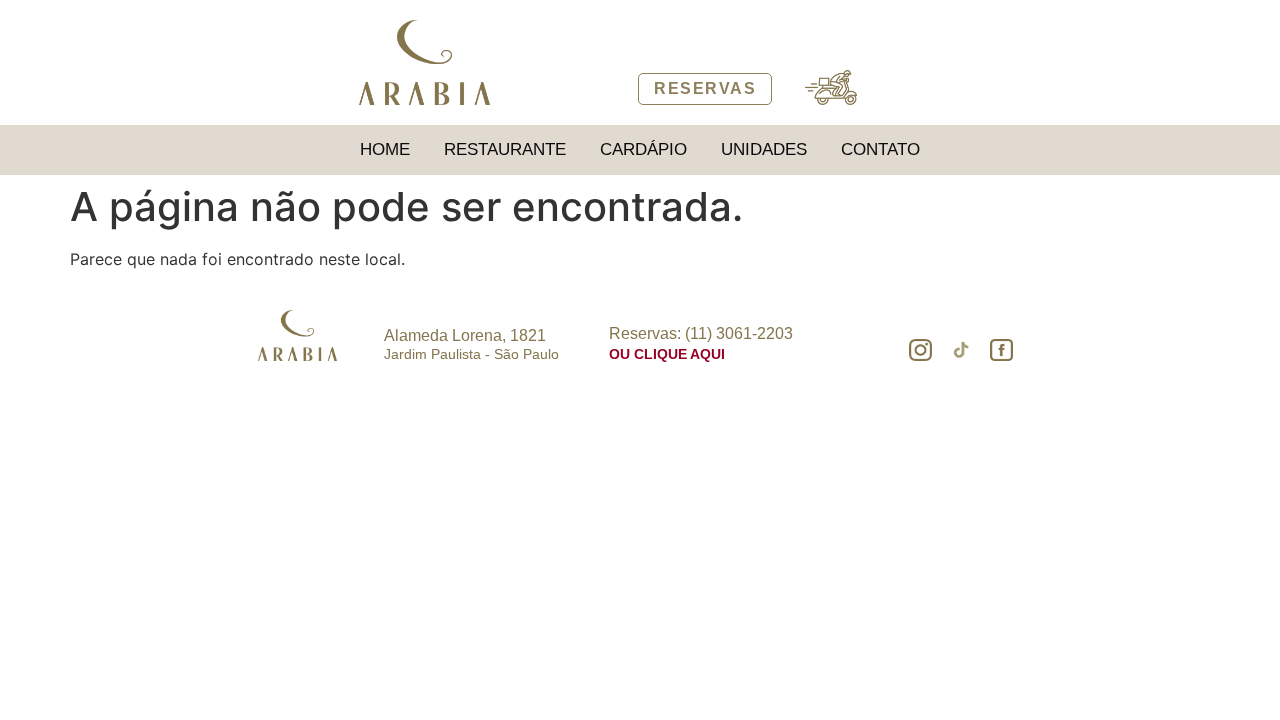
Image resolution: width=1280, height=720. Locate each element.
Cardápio (643, 149)
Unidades (764, 149)
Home (385, 149)
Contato (880, 149)
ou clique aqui (667, 354)
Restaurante (505, 149)
